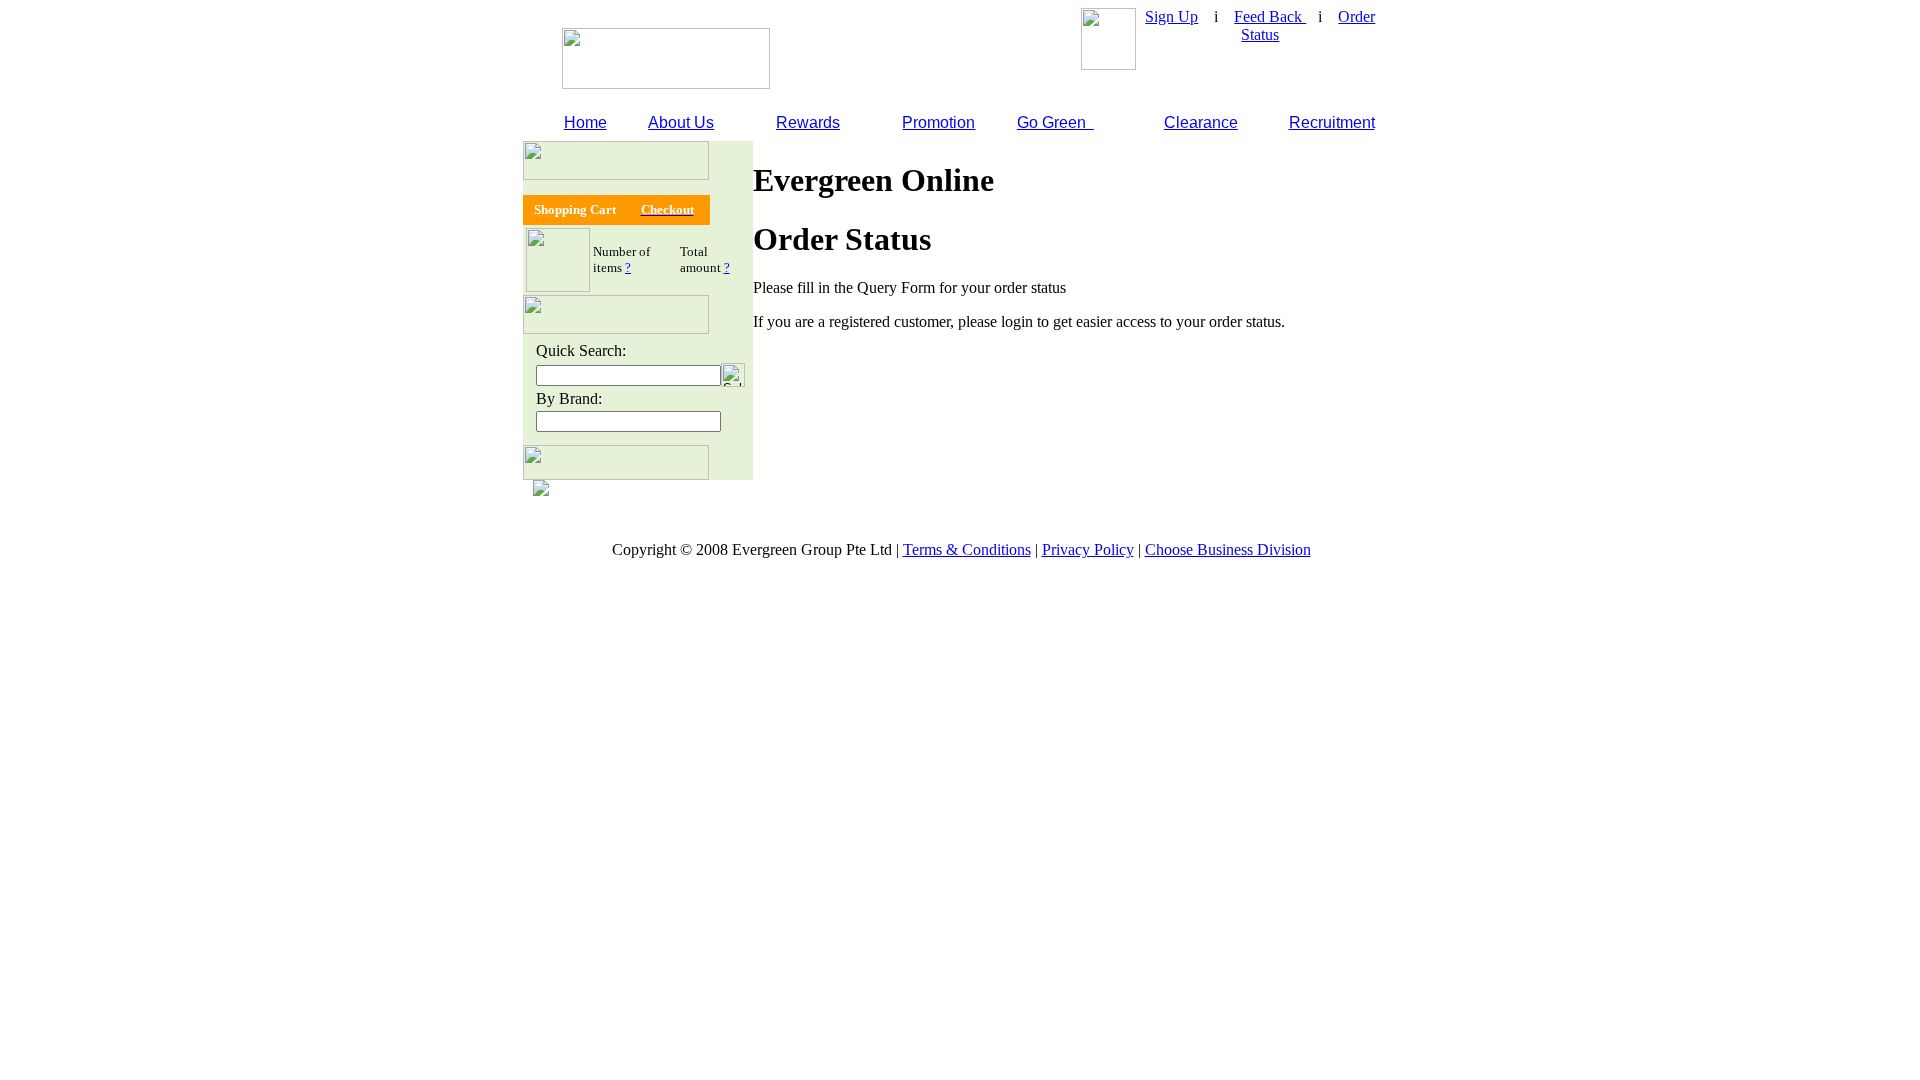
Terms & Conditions (967, 549)
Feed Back (1270, 16)
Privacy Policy (1088, 549)
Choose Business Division (1228, 549)
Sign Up (1171, 16)
